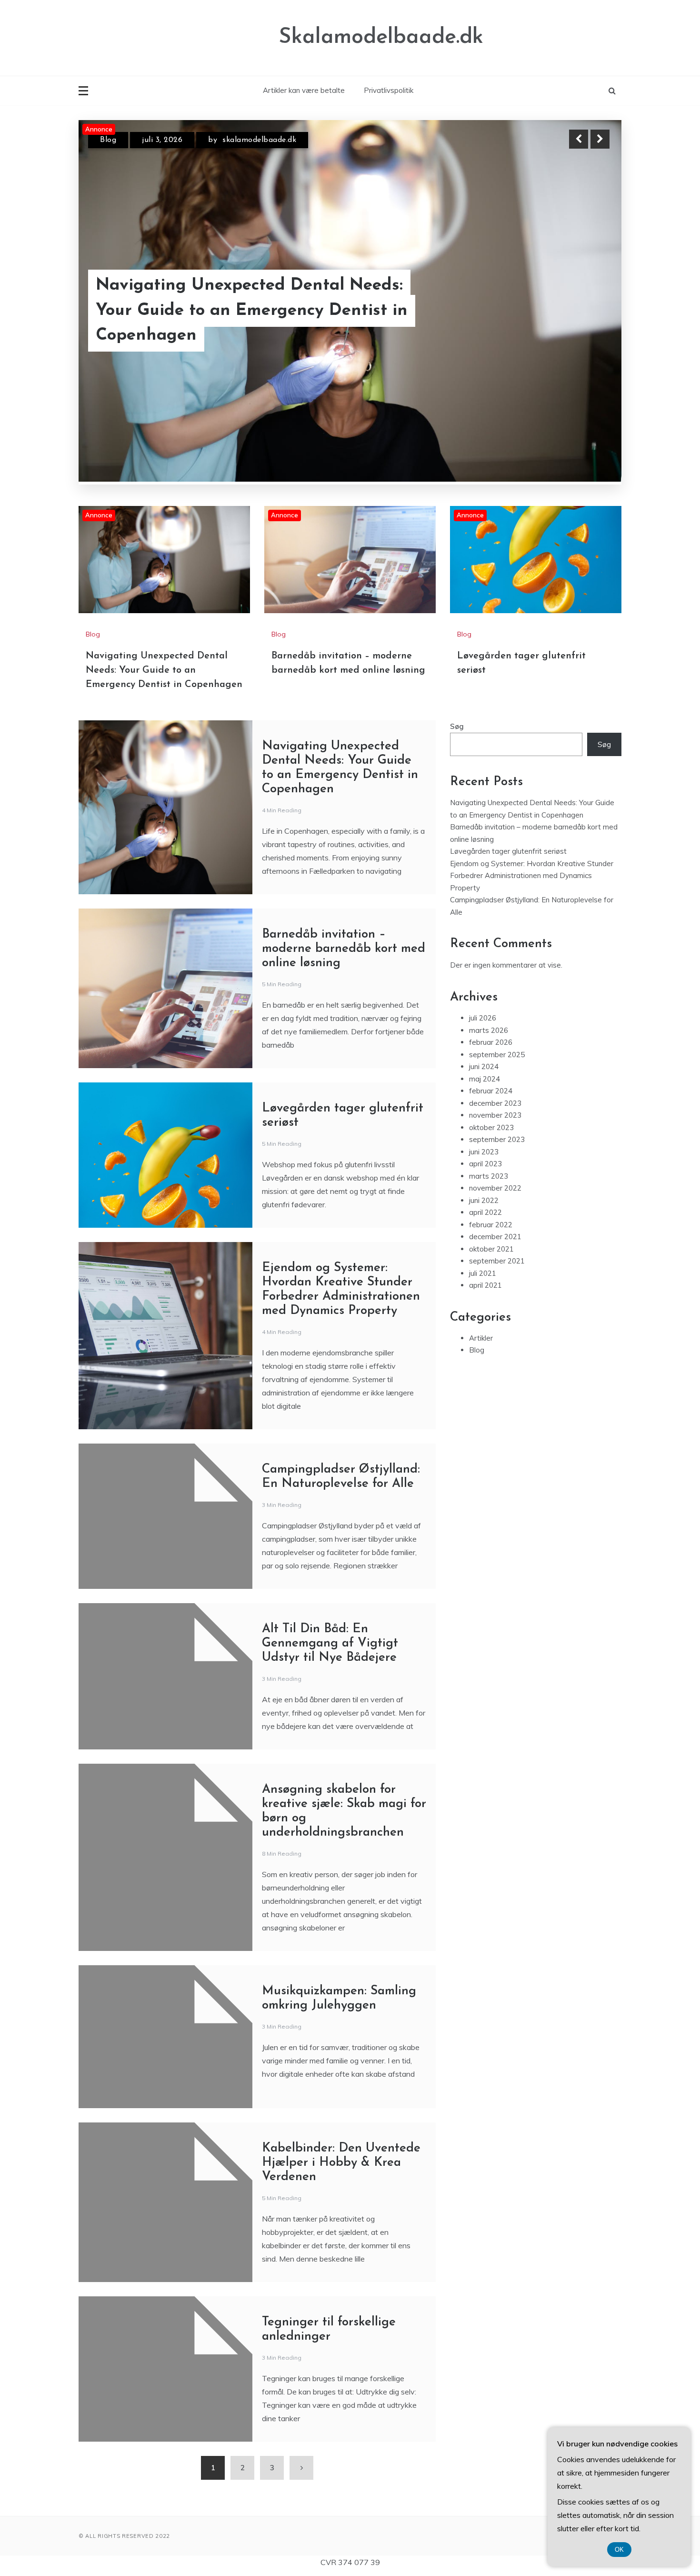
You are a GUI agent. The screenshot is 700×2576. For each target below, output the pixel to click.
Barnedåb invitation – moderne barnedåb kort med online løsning (232, 335)
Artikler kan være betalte (304, 90)
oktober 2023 (491, 1127)
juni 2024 (484, 1066)
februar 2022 (491, 1225)
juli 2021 (483, 1273)
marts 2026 (489, 1030)
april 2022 (485, 1212)
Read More (583, 335)
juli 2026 (483, 1018)
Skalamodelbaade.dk (381, 37)
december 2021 (495, 1237)
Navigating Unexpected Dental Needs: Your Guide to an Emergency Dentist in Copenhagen (164, 670)
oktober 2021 (491, 1249)
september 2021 (497, 1261)
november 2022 (495, 1188)
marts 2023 (489, 1176)
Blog (108, 148)
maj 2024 (485, 1079)
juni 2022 (484, 1200)
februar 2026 (491, 1042)
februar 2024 (491, 1091)
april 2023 (485, 1164)
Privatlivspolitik (389, 90)
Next (600, 139)
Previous (579, 139)
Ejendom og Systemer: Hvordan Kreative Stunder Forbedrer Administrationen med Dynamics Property (532, 876)
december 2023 (495, 1103)
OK (619, 2550)
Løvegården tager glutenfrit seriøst (508, 851)
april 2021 (485, 1285)
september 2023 (497, 1139)
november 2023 (495, 1115)
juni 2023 (484, 1152)
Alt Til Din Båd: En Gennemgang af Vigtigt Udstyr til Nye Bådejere (330, 1643)
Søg (457, 726)
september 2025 (497, 1055)
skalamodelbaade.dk (273, 148)
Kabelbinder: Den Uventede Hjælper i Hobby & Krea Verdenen (341, 2163)
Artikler (481, 1338)
